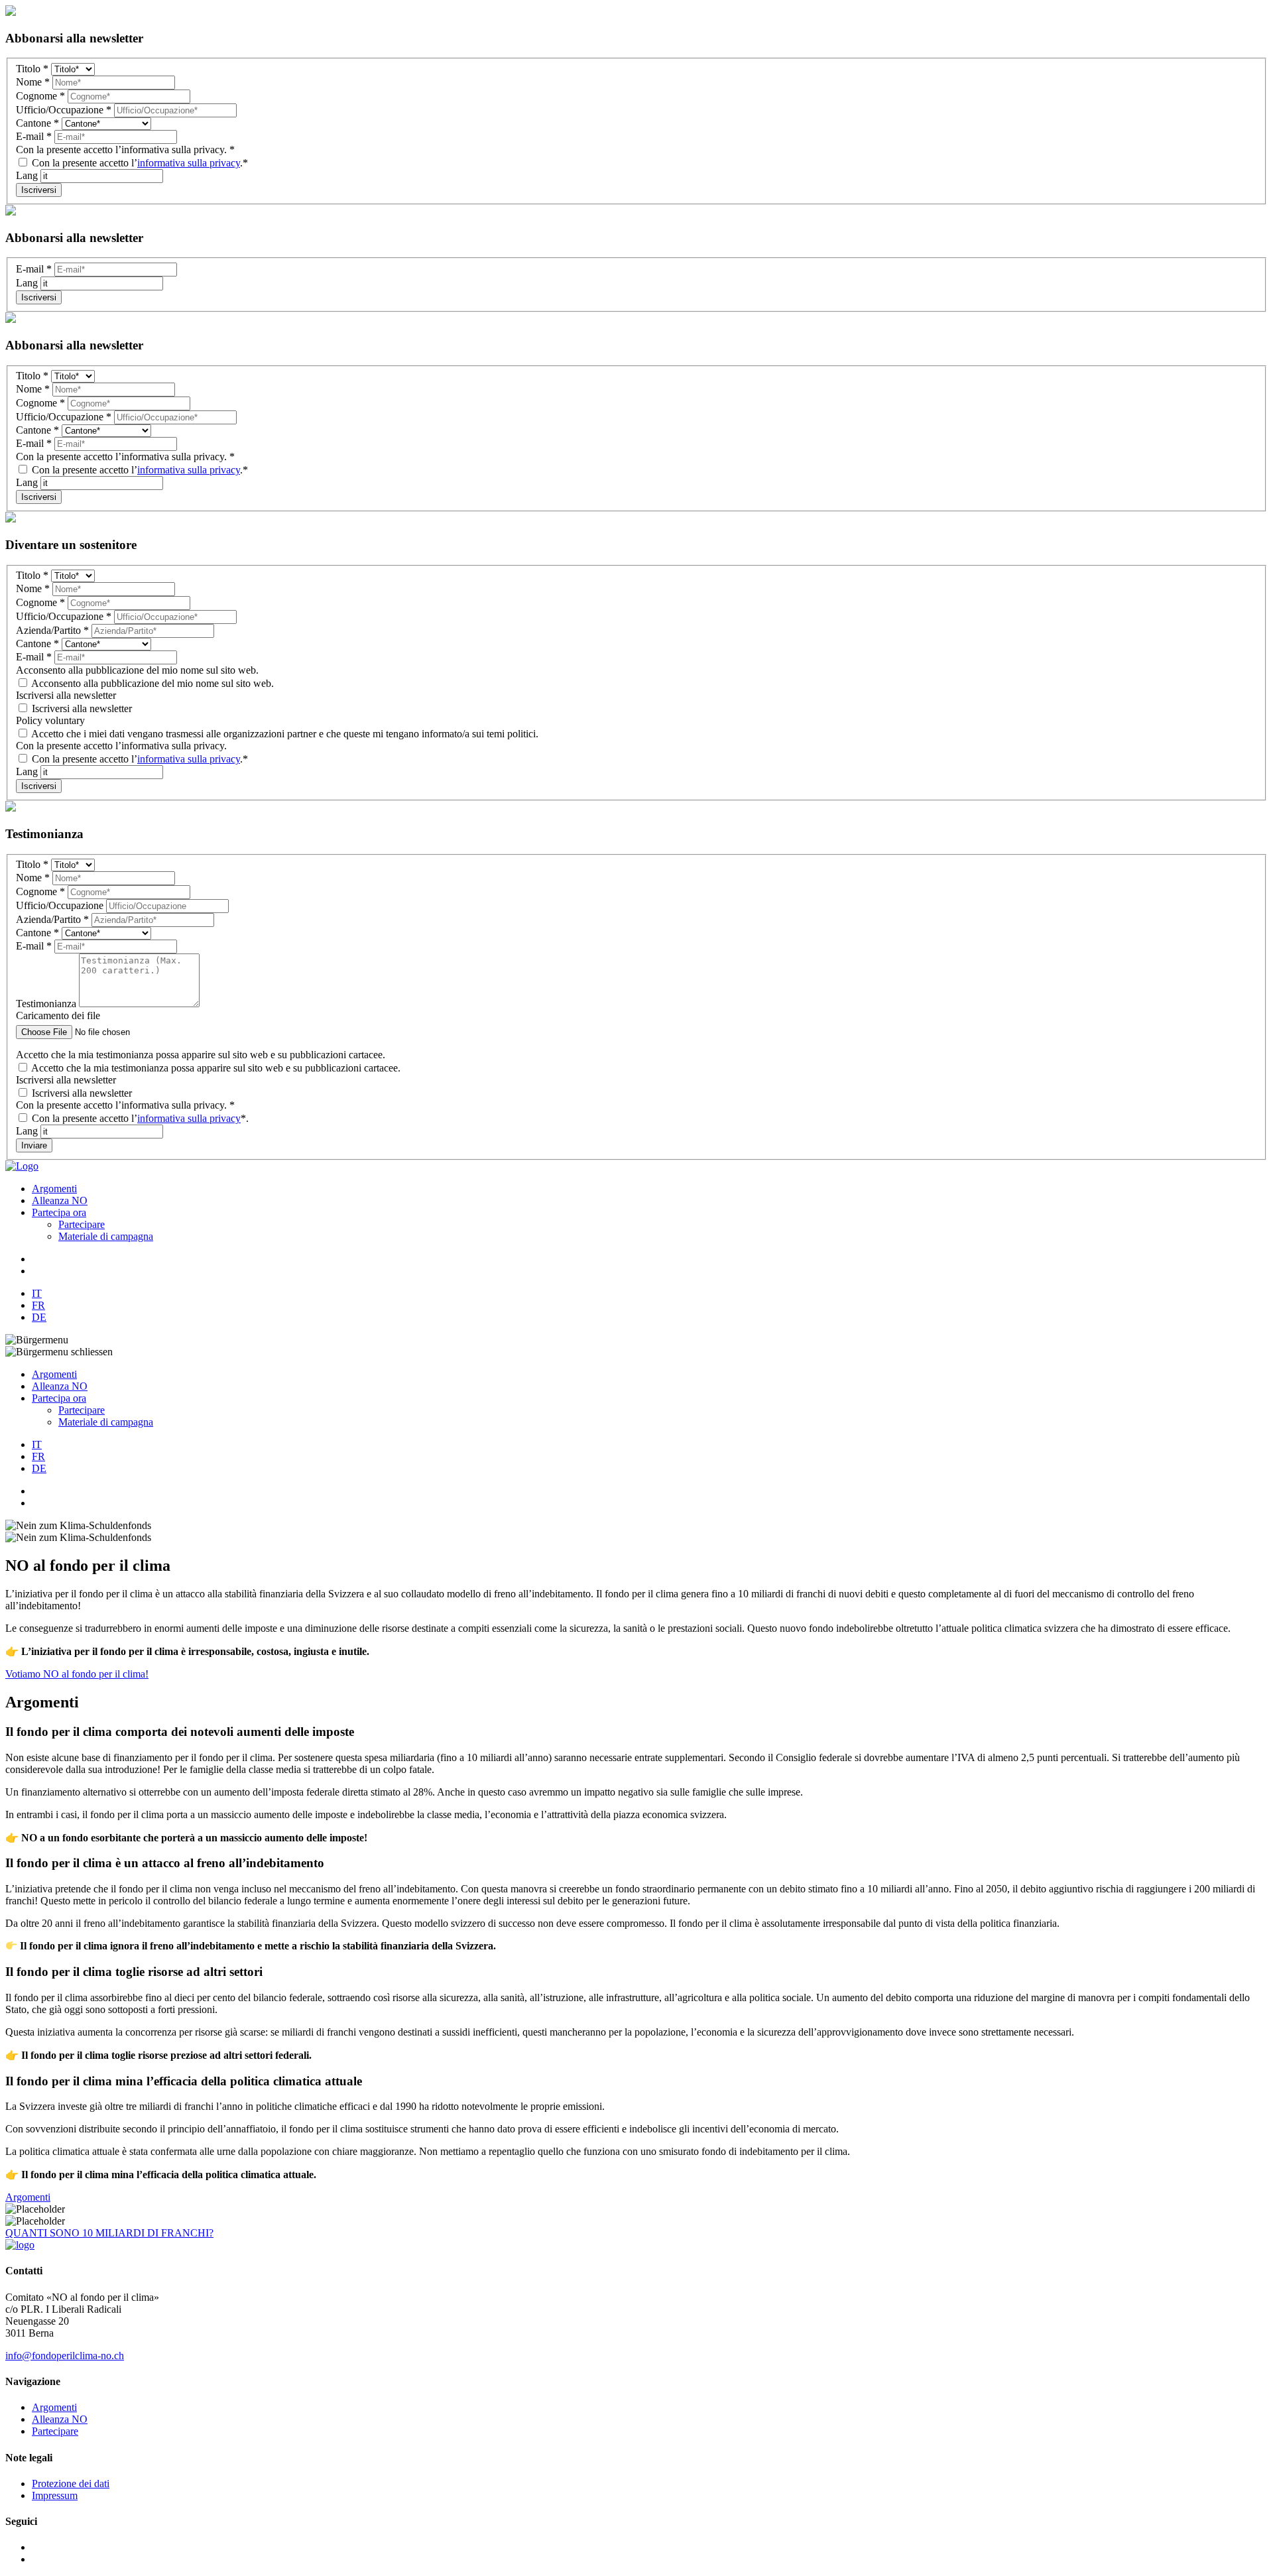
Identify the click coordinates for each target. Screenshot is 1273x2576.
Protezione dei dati (71, 2484)
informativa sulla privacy (189, 163)
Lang (28, 175)
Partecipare (82, 1224)
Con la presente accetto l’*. (139, 1118)
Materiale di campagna (106, 1236)
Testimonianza (47, 1004)
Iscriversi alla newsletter (81, 708)
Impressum (55, 2495)
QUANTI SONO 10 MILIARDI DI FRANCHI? (109, 2233)
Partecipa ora (59, 1212)
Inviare (34, 1145)
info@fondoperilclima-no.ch (65, 2356)
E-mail (34, 136)
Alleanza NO (60, 1200)
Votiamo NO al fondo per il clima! (77, 1674)
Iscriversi (39, 190)
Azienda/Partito (52, 630)
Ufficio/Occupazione (64, 110)
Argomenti (54, 1189)
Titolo (32, 69)
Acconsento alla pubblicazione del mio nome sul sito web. (152, 683)
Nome (33, 82)
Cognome (40, 96)
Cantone (37, 123)
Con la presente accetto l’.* (139, 163)
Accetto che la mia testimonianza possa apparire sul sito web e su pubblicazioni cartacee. (215, 1068)
